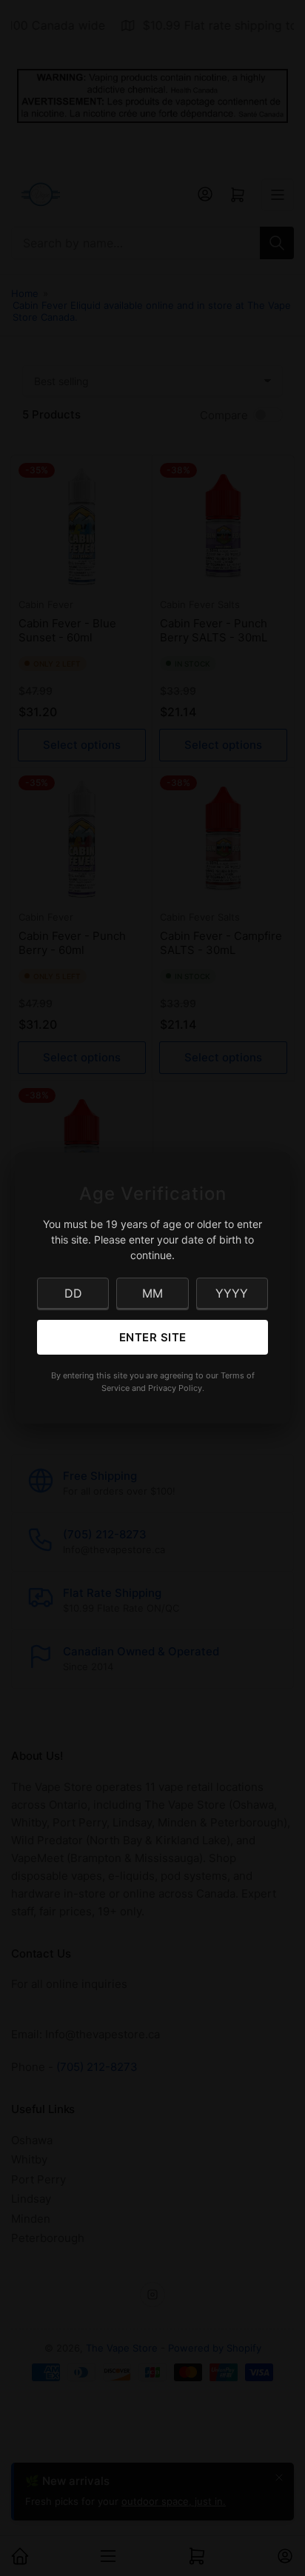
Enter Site (153, 1337)
